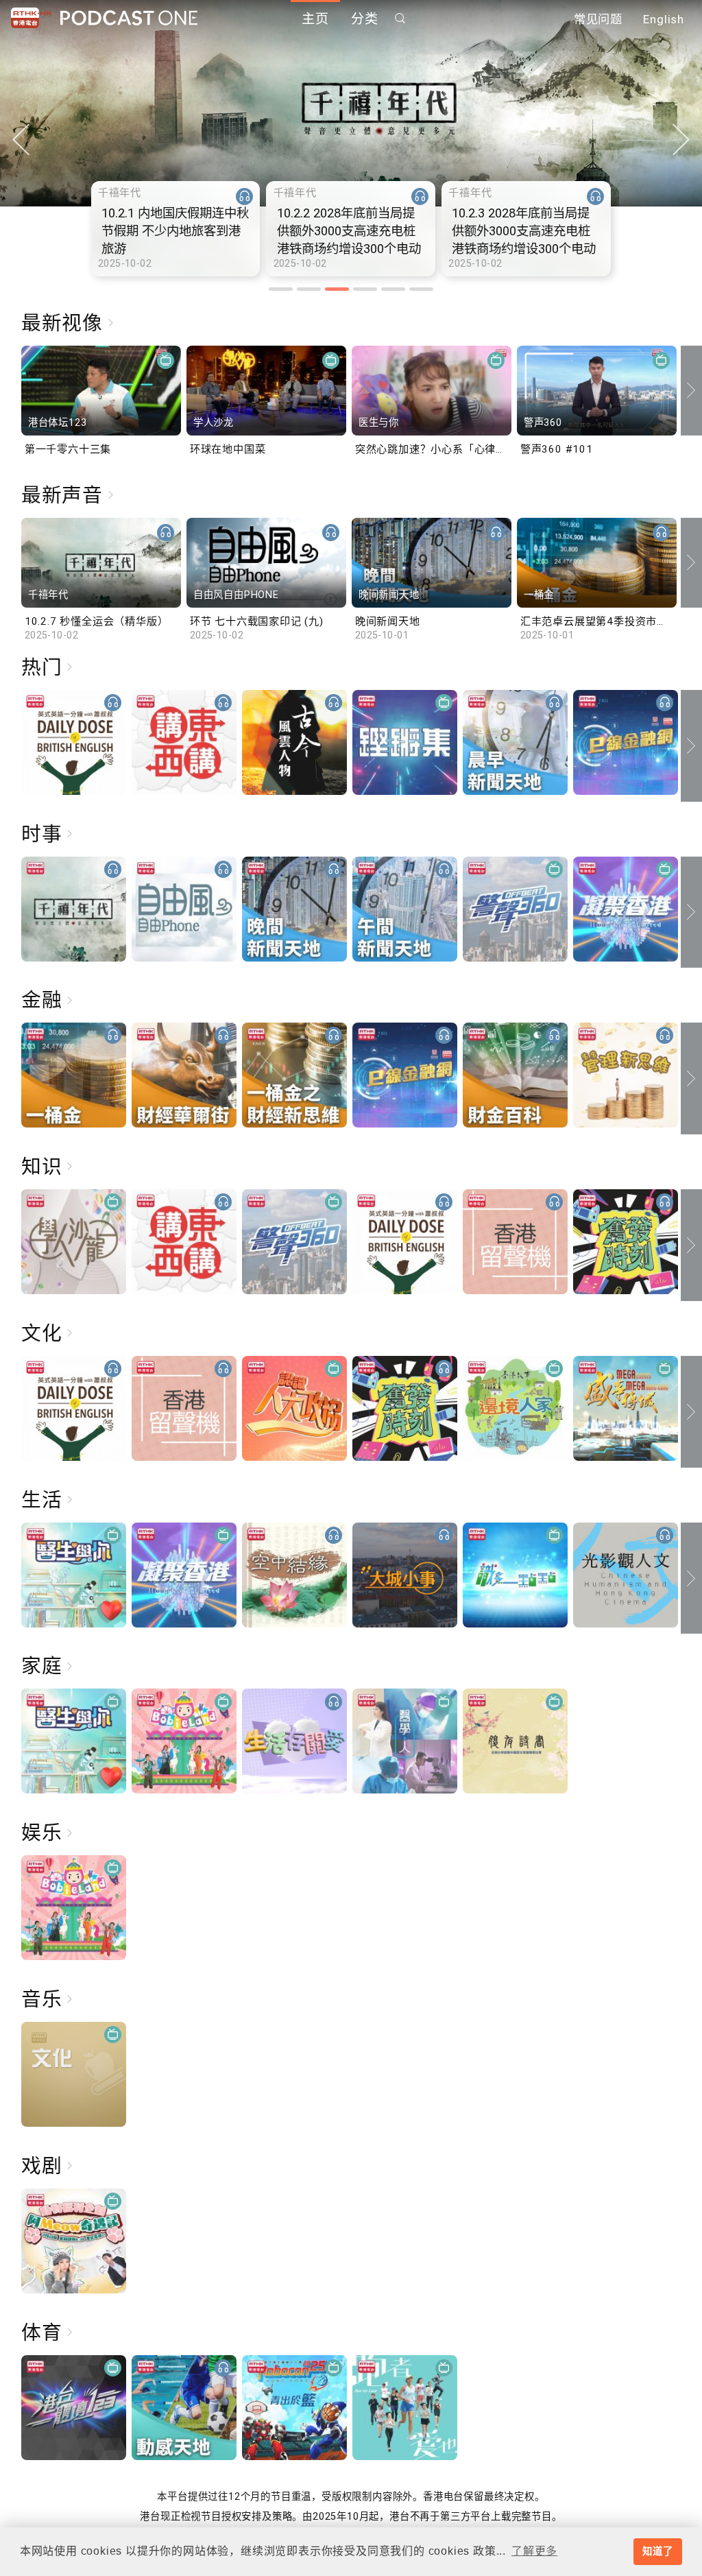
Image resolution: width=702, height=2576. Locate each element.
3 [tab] (337, 289)
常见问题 (598, 19)
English (664, 19)
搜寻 (400, 18)
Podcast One (129, 18)
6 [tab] (421, 289)
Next (681, 140)
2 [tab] (309, 289)
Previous (21, 140)
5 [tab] (393, 289)
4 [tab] (365, 289)
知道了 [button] (657, 2551)
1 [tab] (281, 289)
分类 (365, 19)
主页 (315, 19)
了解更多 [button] (534, 2551)
